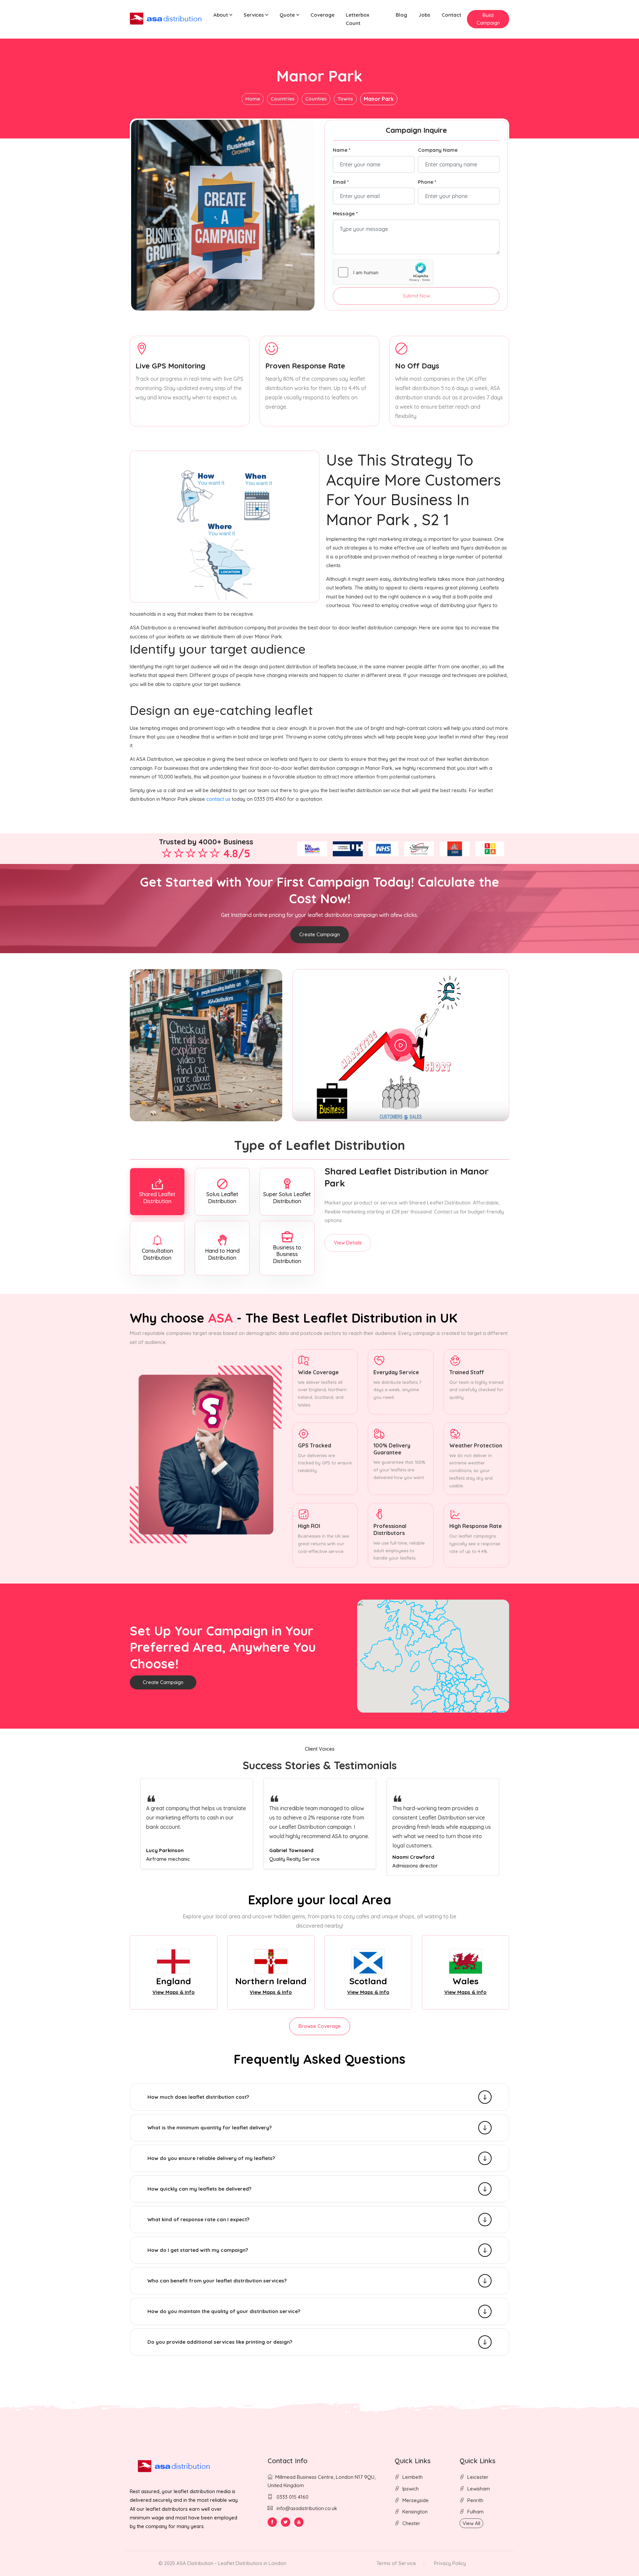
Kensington (415, 2512)
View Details (348, 1243)
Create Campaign (319, 934)
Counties (316, 99)
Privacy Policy (450, 2563)
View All (471, 2523)
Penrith (475, 2500)
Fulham (475, 2512)
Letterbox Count (357, 19)
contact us (218, 799)
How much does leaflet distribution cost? (198, 2097)
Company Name (438, 150)
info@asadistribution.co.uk (307, 2508)
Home (253, 99)
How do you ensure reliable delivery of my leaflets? (211, 2158)
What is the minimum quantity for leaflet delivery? (210, 2128)
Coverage (322, 15)
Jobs (424, 15)
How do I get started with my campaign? (198, 2250)
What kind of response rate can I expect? (198, 2219)
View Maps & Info (174, 1992)
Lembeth (413, 2477)
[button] (223, 15)
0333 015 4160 (292, 2497)
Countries (283, 99)
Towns (345, 99)
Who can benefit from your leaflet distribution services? (217, 2281)
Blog (401, 15)
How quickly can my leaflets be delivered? (199, 2189)
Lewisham (479, 2489)
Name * (342, 150)
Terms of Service (396, 2563)
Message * (345, 214)
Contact (451, 15)
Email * (341, 182)
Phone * (427, 182)
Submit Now (416, 296)
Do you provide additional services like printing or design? (220, 2342)
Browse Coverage (320, 2026)
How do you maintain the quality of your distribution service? (224, 2311)
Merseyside (416, 2500)
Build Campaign (488, 19)
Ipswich (411, 2489)
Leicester (478, 2477)
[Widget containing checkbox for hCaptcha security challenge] (383, 272)
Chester (411, 2523)
